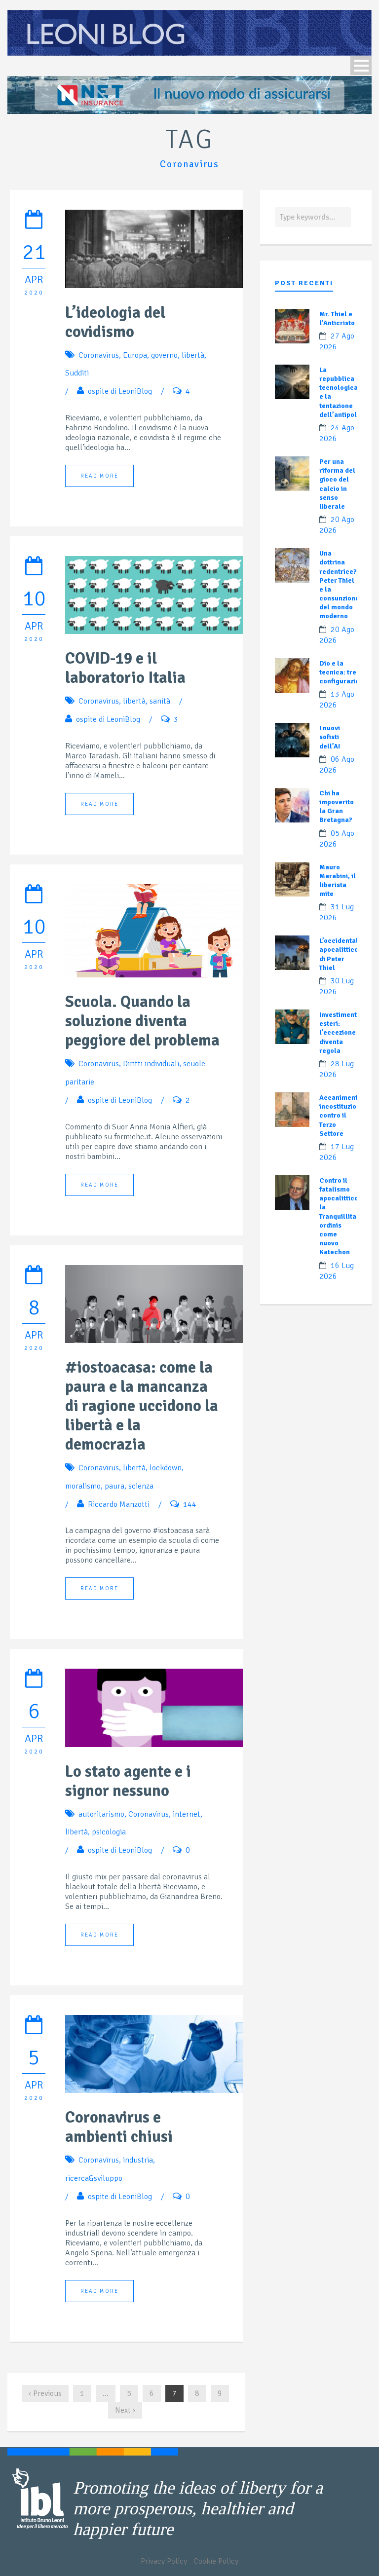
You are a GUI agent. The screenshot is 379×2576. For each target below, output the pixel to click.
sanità (160, 701)
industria (138, 2160)
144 (190, 1504)
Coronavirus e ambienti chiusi (119, 2127)
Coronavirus (99, 355)
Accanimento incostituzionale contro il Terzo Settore (345, 1116)
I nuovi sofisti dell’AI (330, 737)
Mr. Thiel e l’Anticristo (337, 318)
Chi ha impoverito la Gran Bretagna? (337, 807)
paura (114, 1486)
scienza (141, 1486)
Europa (135, 355)
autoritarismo (101, 1814)
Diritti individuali (151, 1064)
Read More (99, 476)
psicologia (109, 1832)
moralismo (83, 1486)
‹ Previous (45, 2393)
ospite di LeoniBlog (120, 391)
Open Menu (361, 65)
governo (164, 355)
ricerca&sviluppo (94, 2178)
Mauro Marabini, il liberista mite (338, 881)
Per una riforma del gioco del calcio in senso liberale (337, 484)
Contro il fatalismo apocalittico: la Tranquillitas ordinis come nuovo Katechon (340, 1216)
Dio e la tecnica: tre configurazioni (342, 672)
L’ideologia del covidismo (115, 322)
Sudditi (77, 373)
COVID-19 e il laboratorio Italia (125, 668)
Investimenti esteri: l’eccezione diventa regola (339, 1033)
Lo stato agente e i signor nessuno (128, 1781)
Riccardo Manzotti (119, 1504)
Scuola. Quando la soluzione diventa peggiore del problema (142, 1021)
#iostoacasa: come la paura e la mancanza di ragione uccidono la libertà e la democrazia (142, 1406)
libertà (193, 355)
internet (187, 1814)
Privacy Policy (164, 2561)
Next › (125, 2410)
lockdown (166, 1468)
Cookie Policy (216, 2561)
